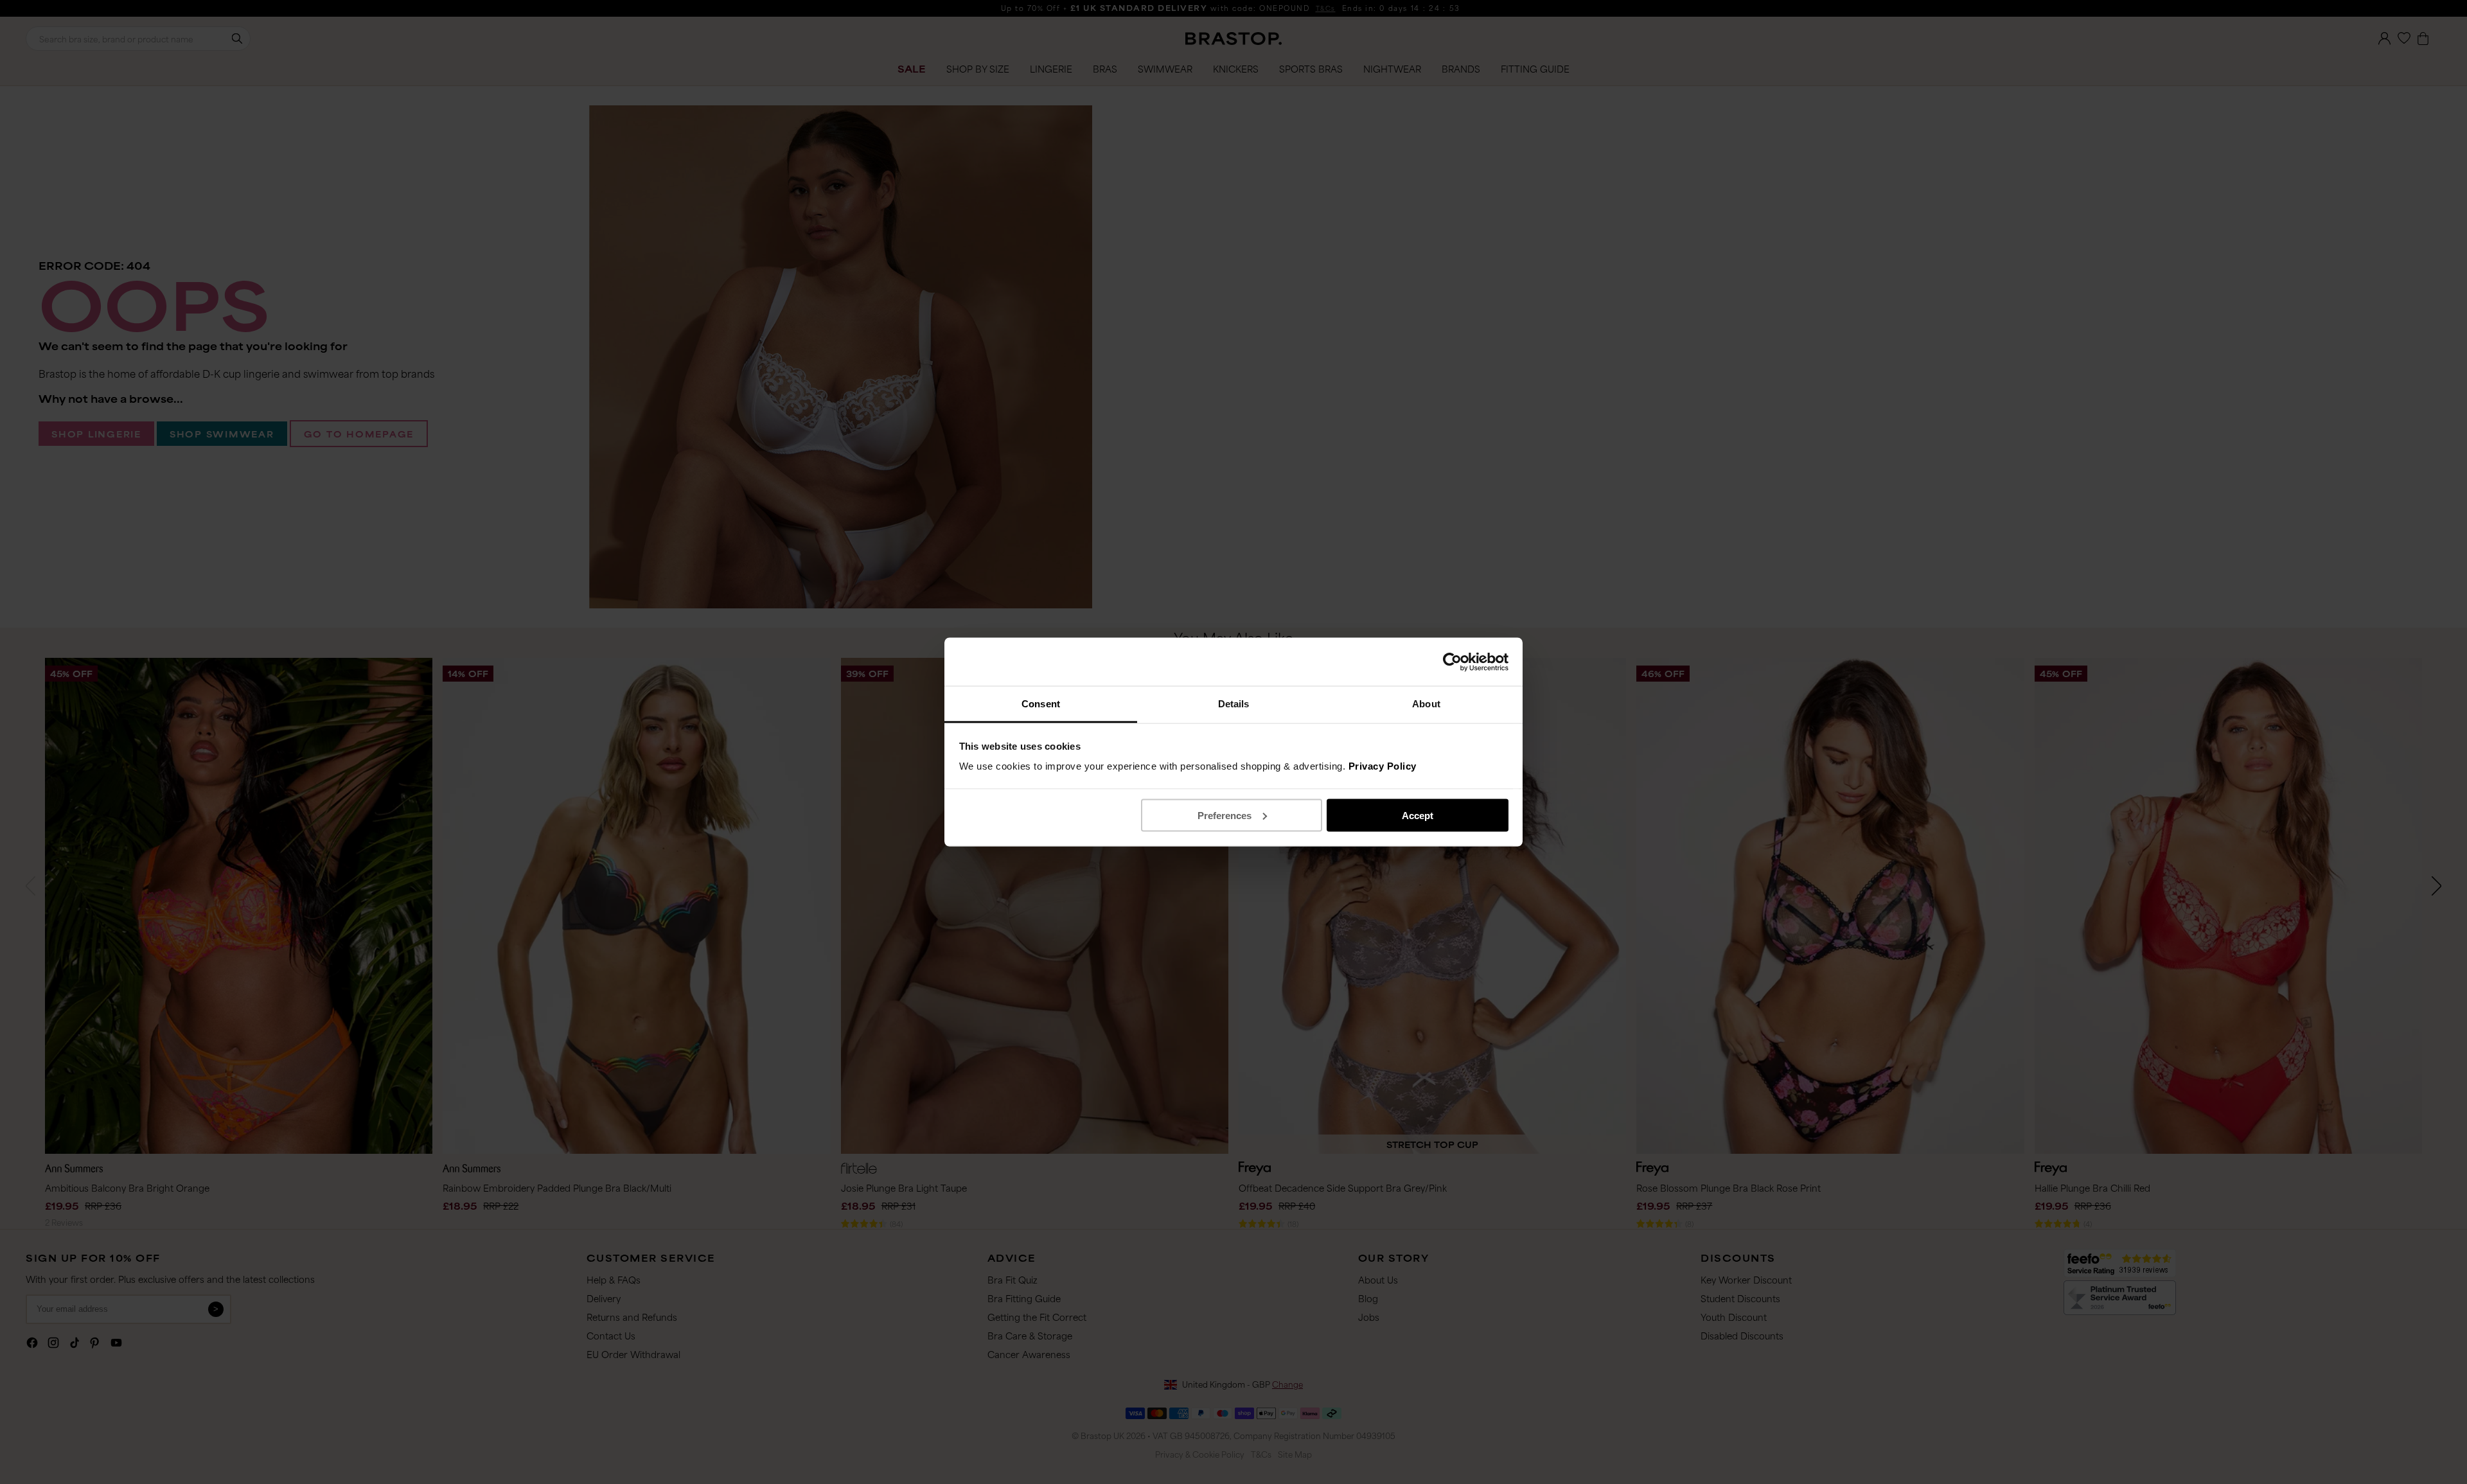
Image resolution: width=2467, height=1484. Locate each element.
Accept (1418, 815)
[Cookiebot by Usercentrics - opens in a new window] (1452, 662)
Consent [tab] (1041, 704)
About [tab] (1426, 704)
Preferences (1225, 815)
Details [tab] (1234, 704)
